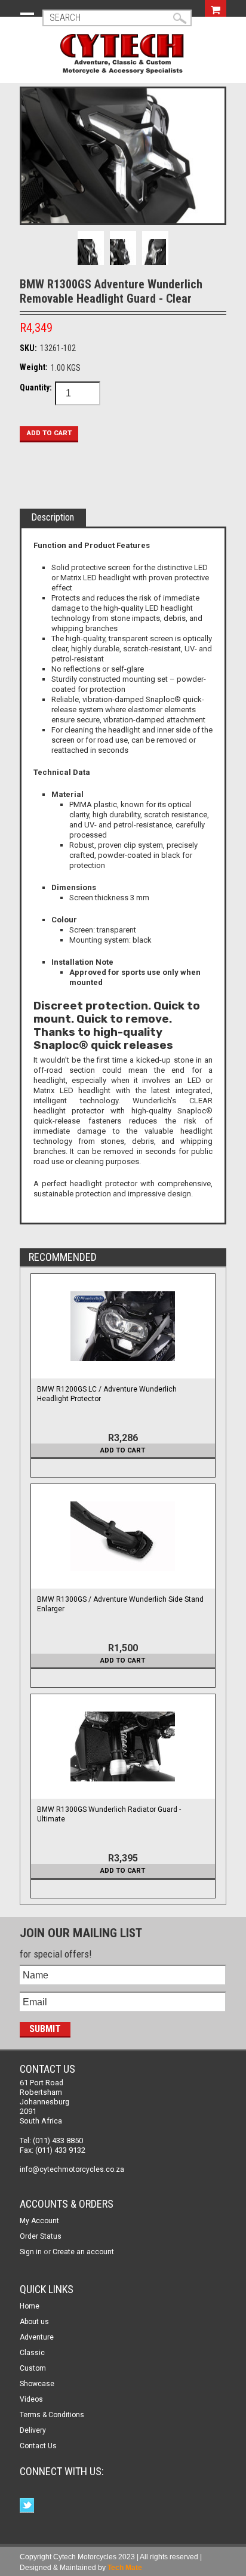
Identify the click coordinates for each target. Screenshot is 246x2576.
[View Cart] (216, 8)
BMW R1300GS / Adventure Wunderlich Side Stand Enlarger (120, 1604)
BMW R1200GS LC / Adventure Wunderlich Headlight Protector (107, 1394)
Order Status (41, 2236)
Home (30, 2306)
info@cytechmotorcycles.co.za (72, 2169)
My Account (39, 2221)
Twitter (28, 2506)
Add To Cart (123, 1450)
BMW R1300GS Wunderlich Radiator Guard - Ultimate (109, 1814)
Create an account (83, 2252)
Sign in (31, 2252)
